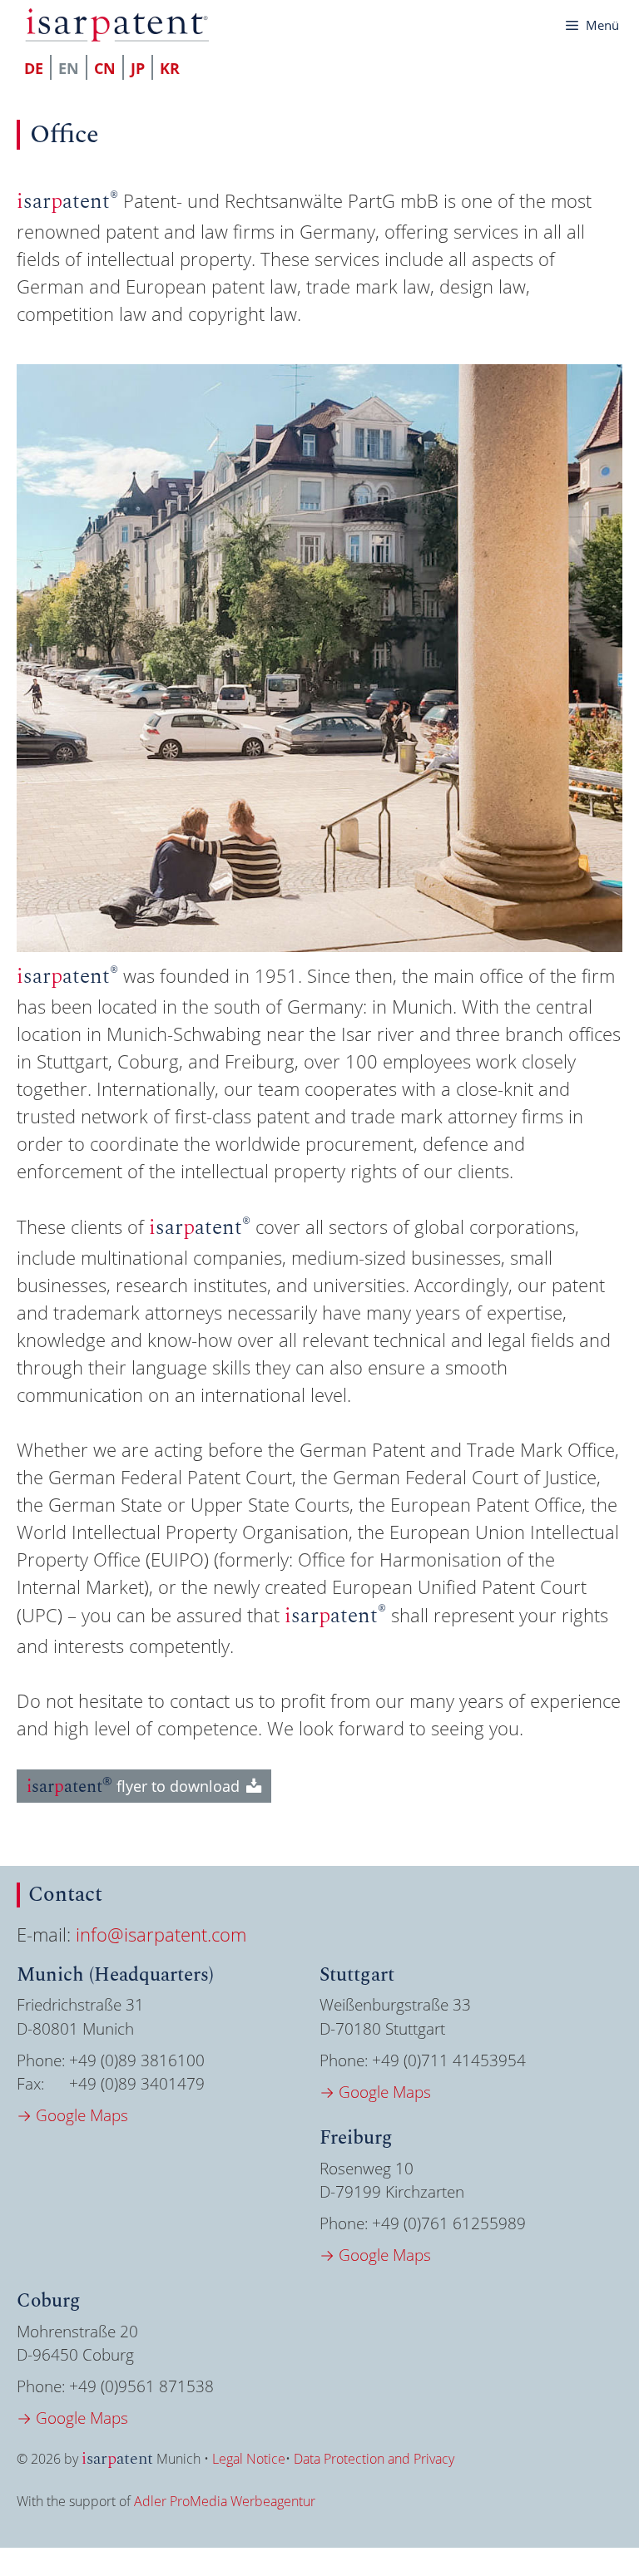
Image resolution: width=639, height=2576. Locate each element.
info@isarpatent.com (161, 1934)
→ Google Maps (72, 2115)
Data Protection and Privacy (374, 2459)
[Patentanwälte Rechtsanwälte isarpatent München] (117, 25)
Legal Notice (249, 2459)
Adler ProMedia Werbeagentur (225, 2501)
